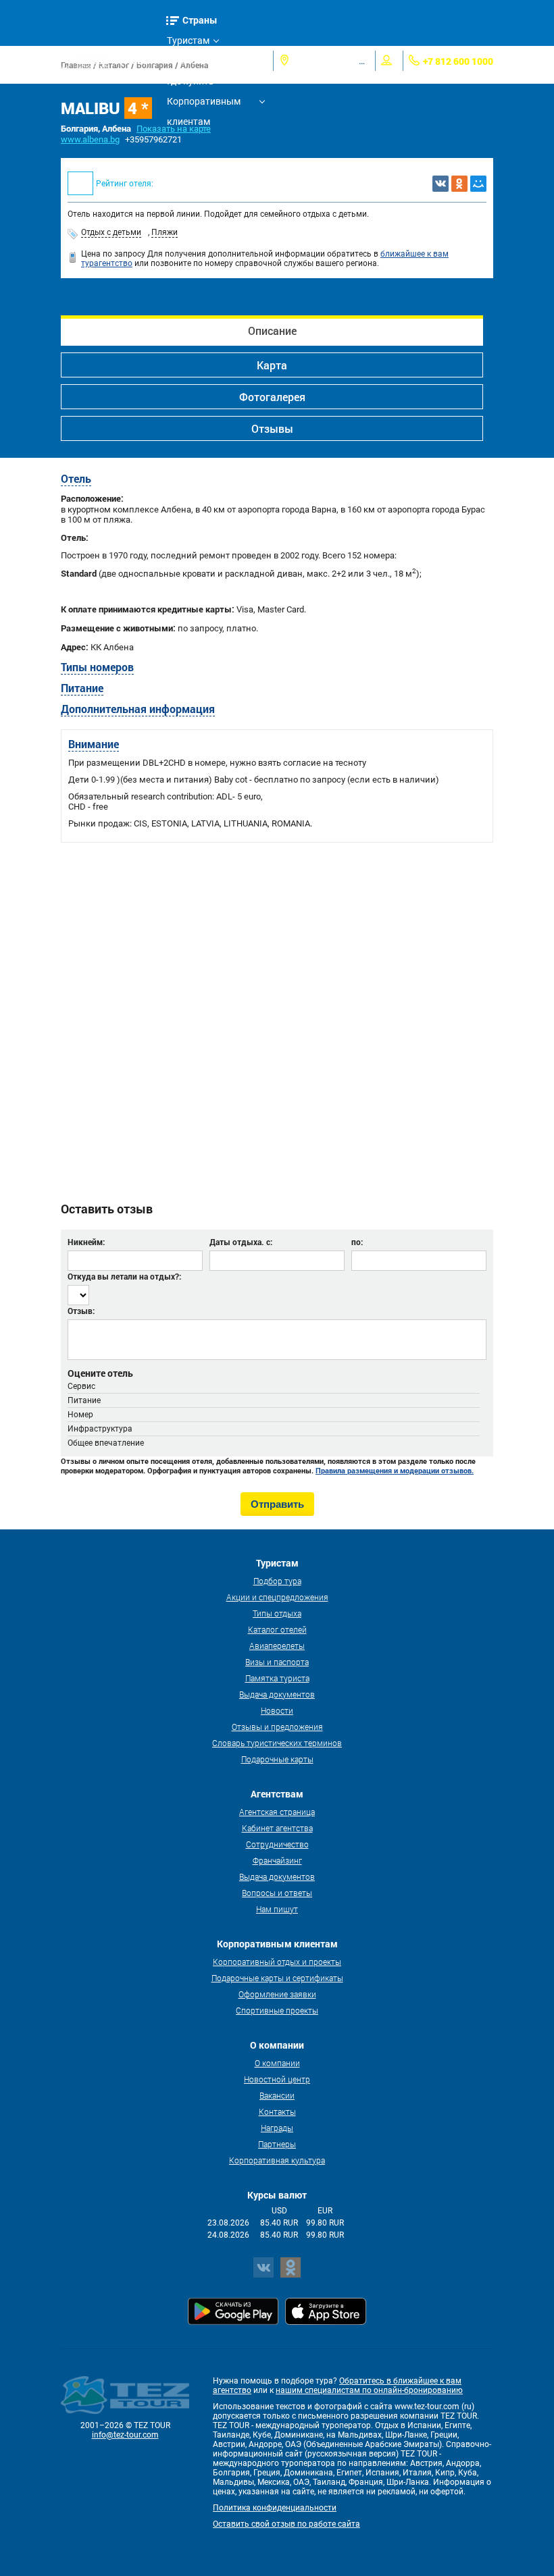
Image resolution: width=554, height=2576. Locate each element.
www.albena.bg (90, 139)
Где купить (191, 81)
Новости (277, 1710)
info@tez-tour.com (125, 2435)
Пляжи (165, 232)
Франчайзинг (277, 1860)
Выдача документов (277, 1694)
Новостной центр (277, 2079)
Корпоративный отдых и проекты (277, 1962)
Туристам (188, 41)
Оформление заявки (277, 1994)
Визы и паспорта (277, 1662)
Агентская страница (277, 1812)
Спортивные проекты (277, 2010)
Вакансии (277, 2095)
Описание (272, 331)
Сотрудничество (277, 1844)
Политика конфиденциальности (275, 2508)
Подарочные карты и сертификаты (277, 1978)
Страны (200, 20)
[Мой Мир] (478, 184)
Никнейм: (86, 1242)
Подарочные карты (277, 1759)
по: (357, 1242)
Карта (272, 365)
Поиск (139, 60)
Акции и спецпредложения (277, 1597)
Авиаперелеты (277, 1646)
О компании (277, 2063)
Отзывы (272, 428)
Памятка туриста (277, 1678)
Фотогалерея (272, 397)
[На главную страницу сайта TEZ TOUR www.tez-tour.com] (85, 61)
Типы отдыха (277, 1613)
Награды (277, 2128)
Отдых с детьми (111, 232)
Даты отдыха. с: (241, 1242)
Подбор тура (277, 1581)
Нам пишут (277, 1909)
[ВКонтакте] (440, 184)
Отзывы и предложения (277, 1727)
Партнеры (277, 2144)
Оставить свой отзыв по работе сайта (286, 2524)
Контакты (277, 2111)
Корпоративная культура (277, 2160)
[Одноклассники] (459, 184)
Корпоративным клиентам (204, 104)
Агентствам (193, 61)
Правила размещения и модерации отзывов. (395, 1471)
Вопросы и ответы (277, 1893)
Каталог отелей (277, 1629)
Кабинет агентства (277, 1828)
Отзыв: (81, 1311)
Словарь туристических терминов (277, 1743)
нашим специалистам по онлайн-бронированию (369, 2390)
